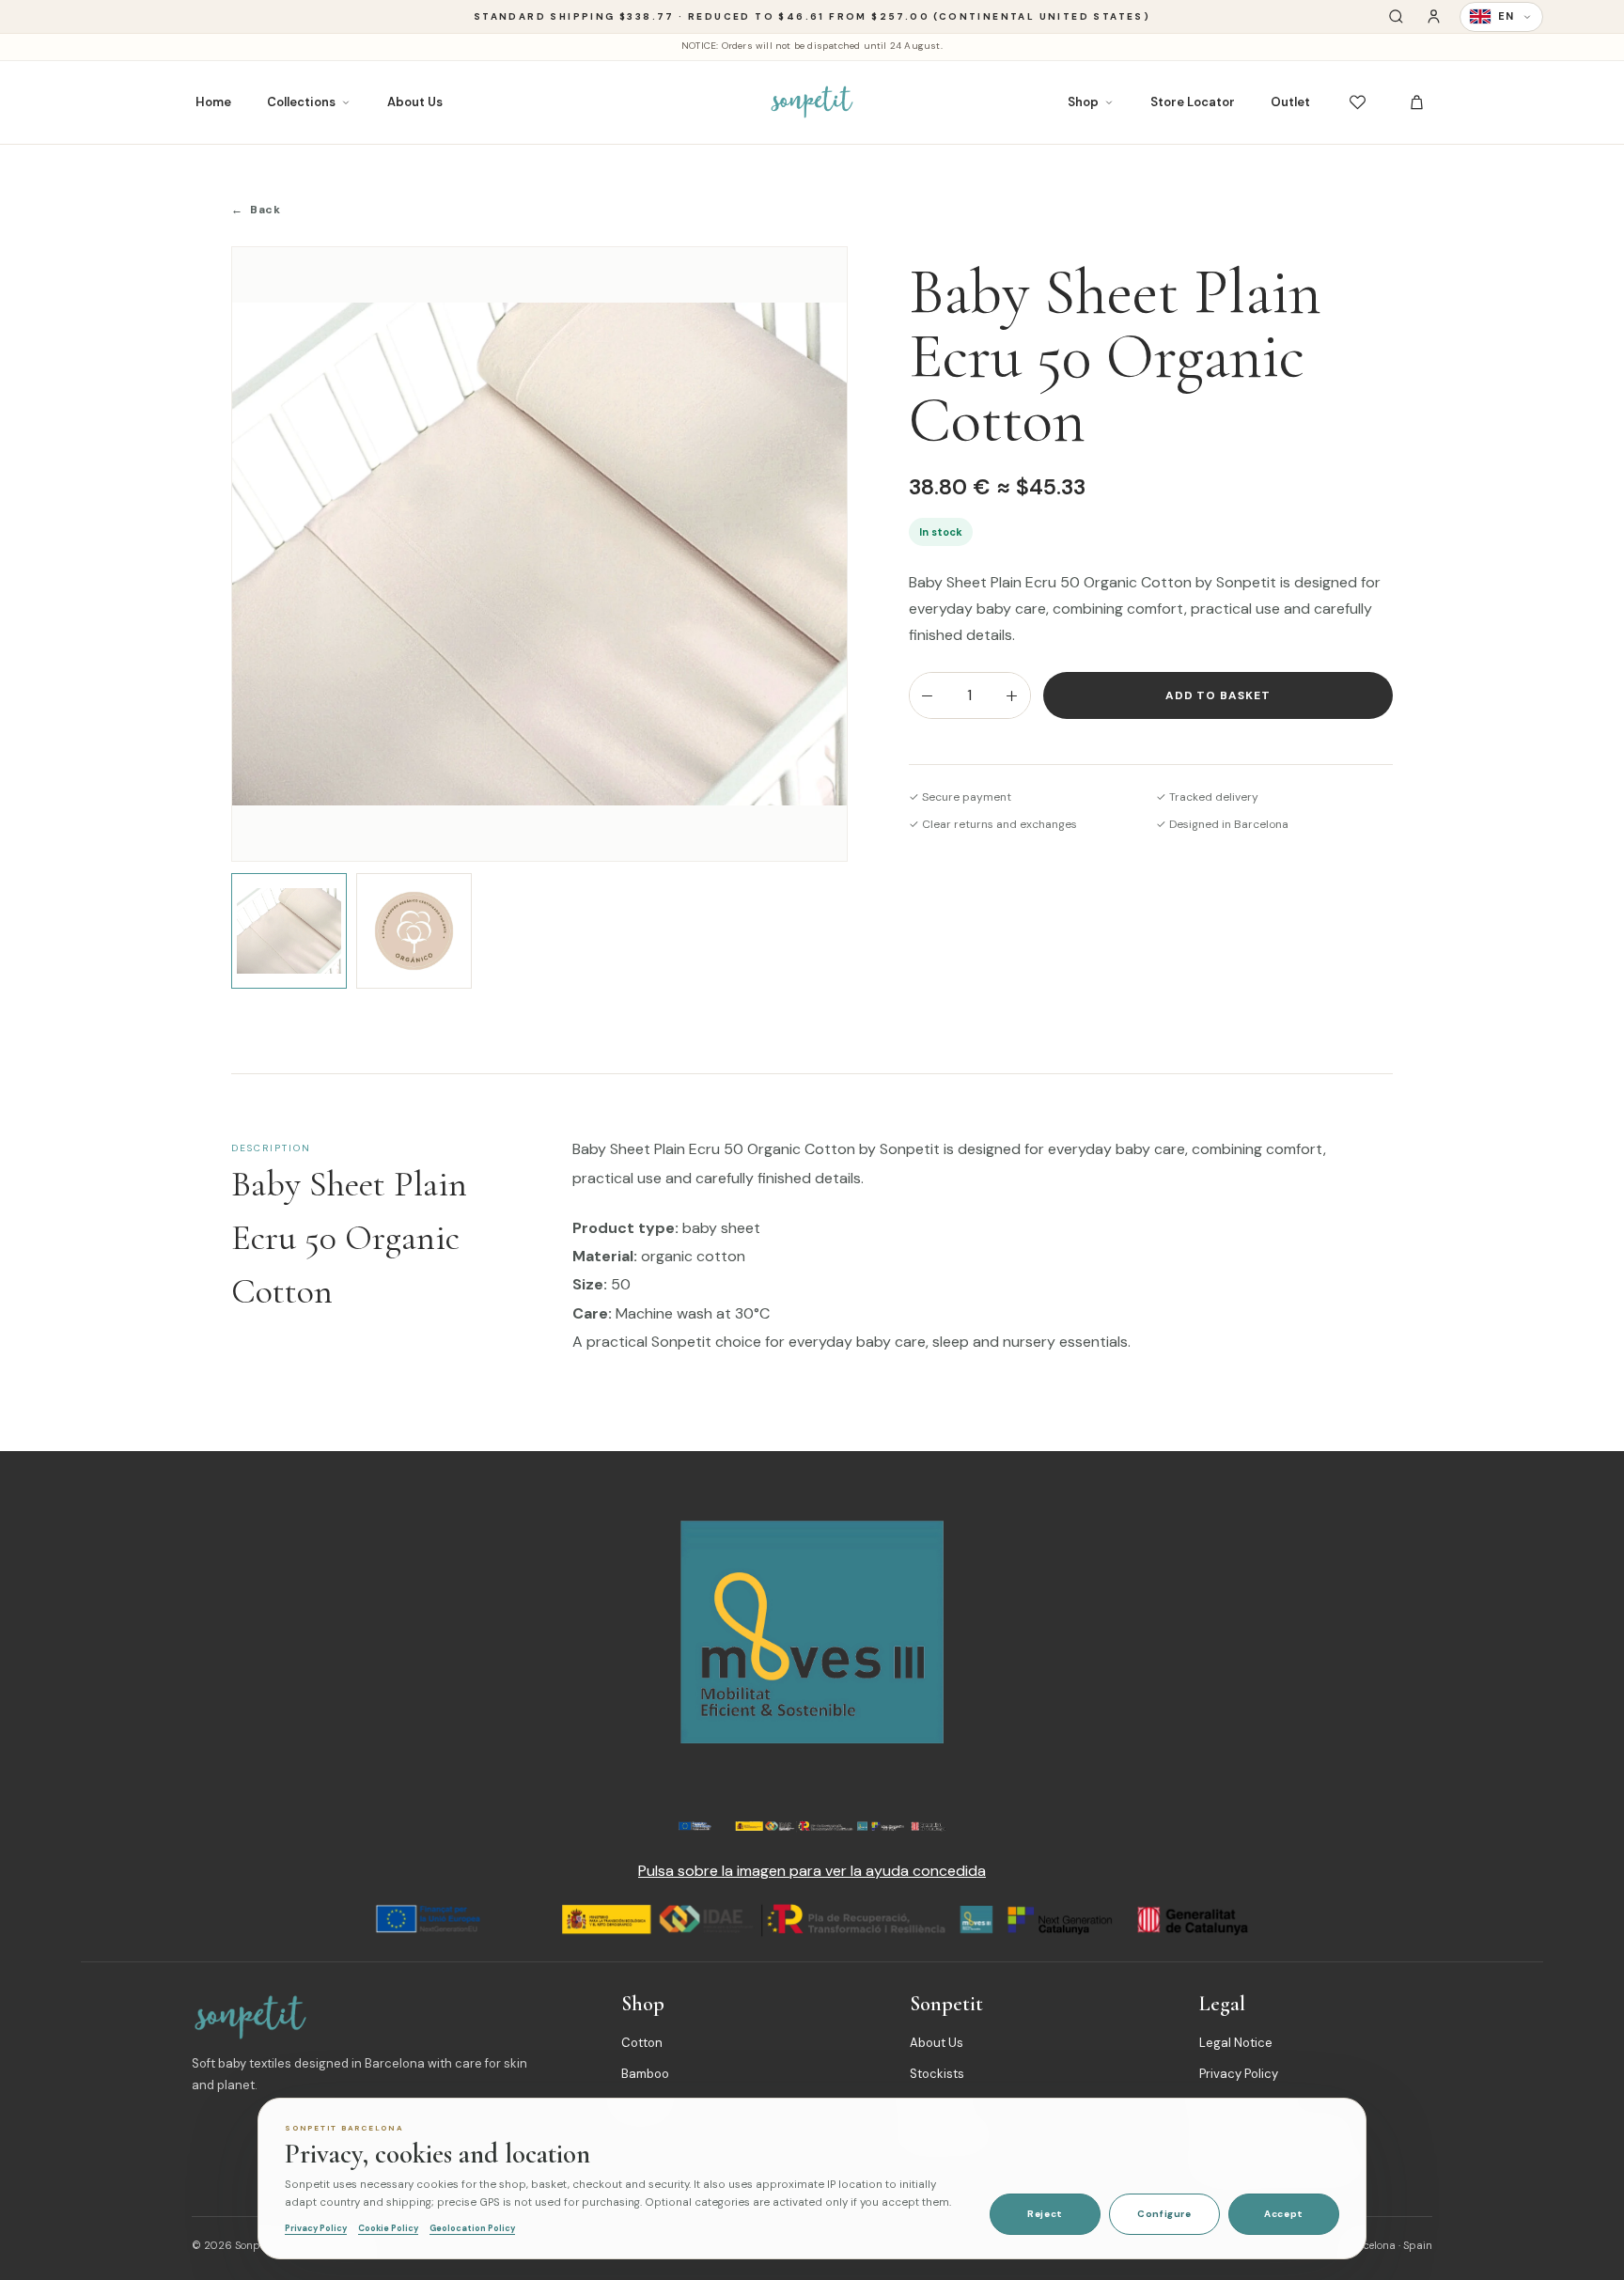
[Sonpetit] (812, 102)
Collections (301, 102)
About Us (415, 102)
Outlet (1290, 102)
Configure (1164, 2214)
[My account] (1434, 16)
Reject (1045, 2214)
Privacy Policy (1239, 2074)
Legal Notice (1236, 2043)
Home (213, 102)
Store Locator (1193, 102)
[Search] (1396, 16)
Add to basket (1218, 695)
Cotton (642, 2043)
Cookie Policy (388, 2228)
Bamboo (645, 2074)
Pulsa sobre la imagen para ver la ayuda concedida (812, 1871)
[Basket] (1417, 102)
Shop (1083, 102)
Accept (1284, 2214)
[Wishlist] (1358, 102)
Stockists (937, 2074)
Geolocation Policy (472, 2228)
